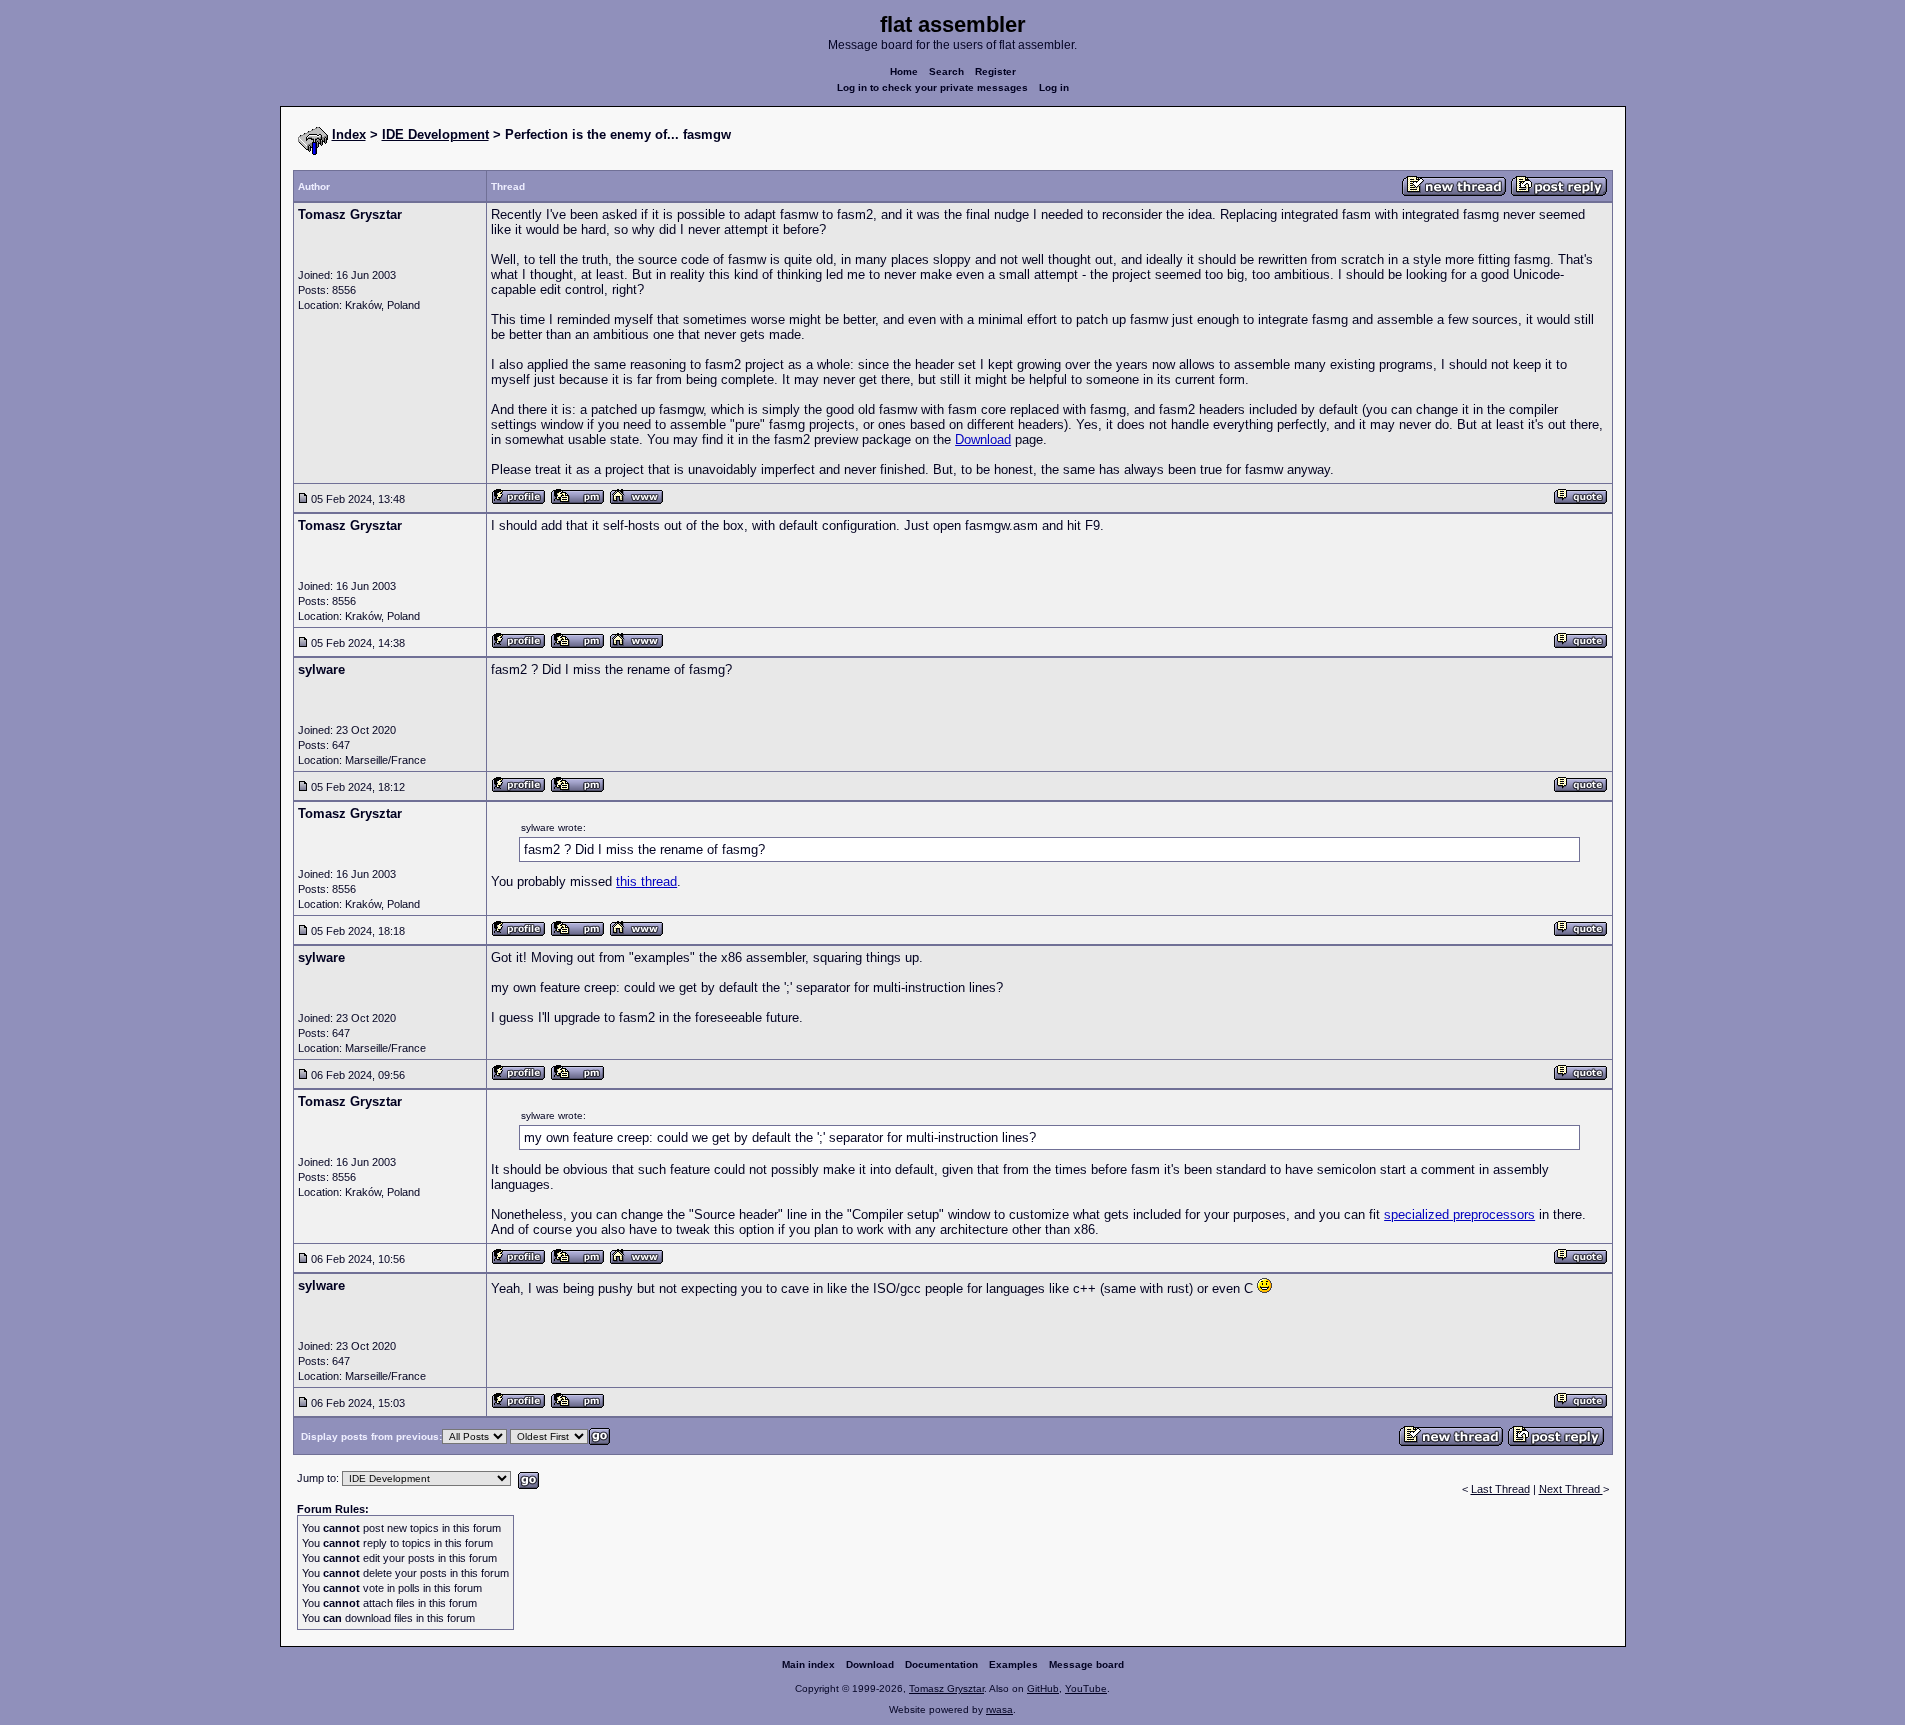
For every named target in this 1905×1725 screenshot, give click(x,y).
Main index (808, 1664)
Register (995, 71)
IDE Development (435, 134)
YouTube (1086, 1688)
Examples (1013, 1664)
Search (946, 71)
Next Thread (1571, 1489)
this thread (646, 881)
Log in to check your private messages (932, 87)
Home (904, 71)
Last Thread (1500, 1489)
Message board (1086, 1664)
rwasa (999, 1709)
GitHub (1043, 1688)
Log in (1054, 87)
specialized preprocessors (1459, 1214)
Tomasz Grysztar (946, 1688)
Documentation (941, 1664)
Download (983, 439)
